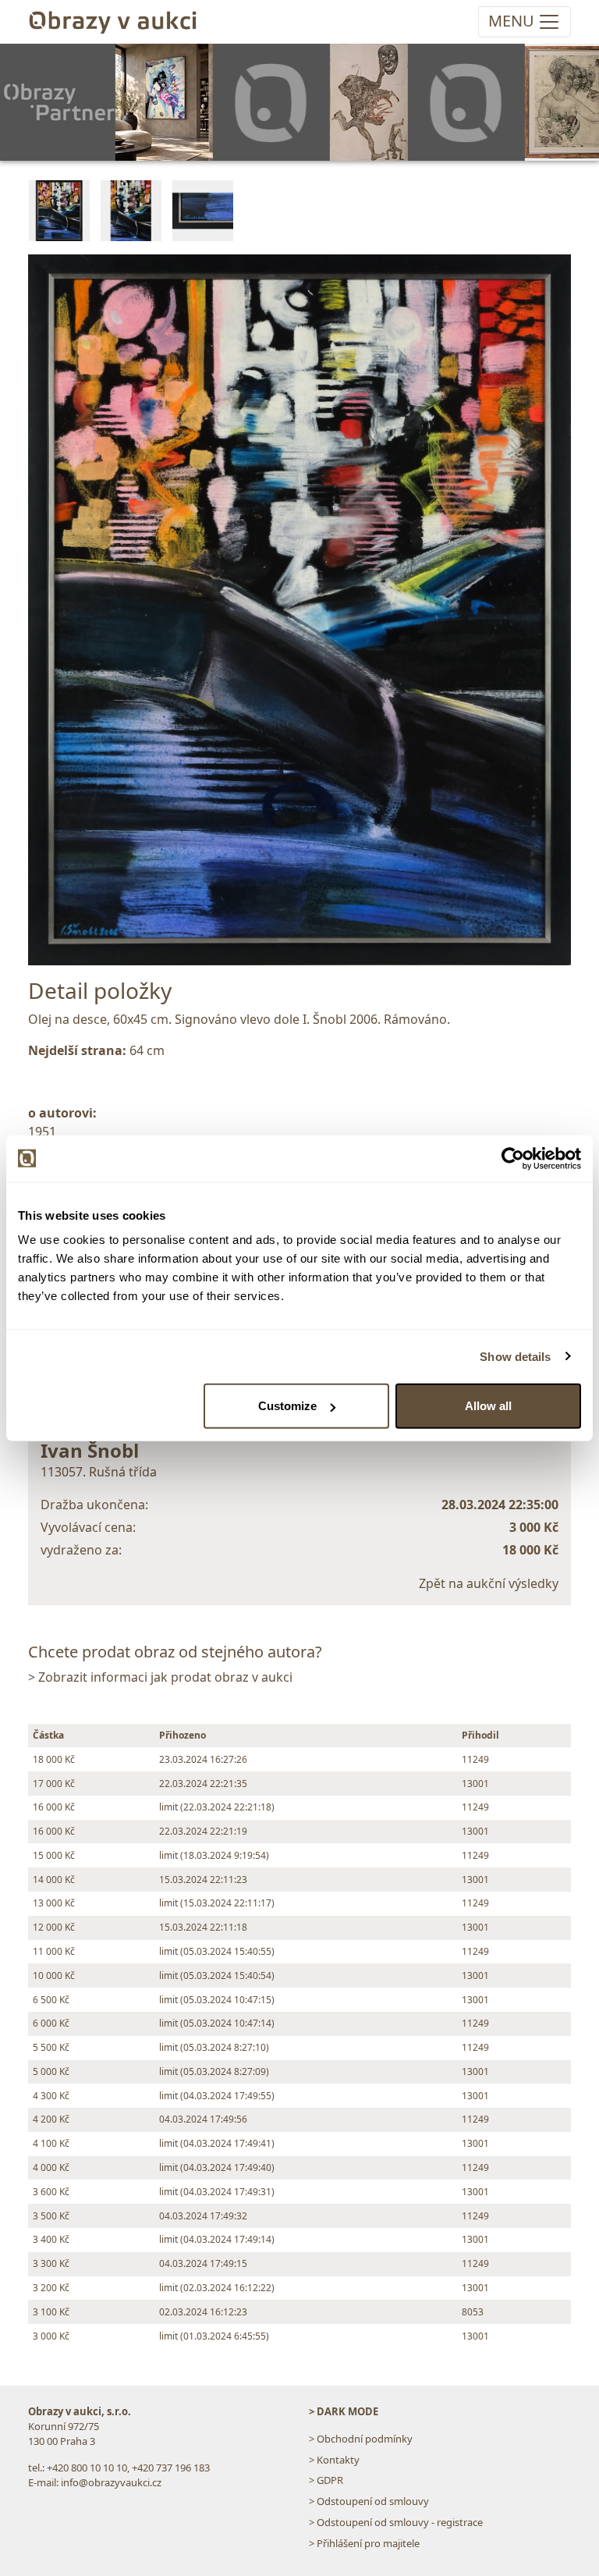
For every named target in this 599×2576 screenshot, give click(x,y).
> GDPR (326, 2480)
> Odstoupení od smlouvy (369, 2501)
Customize (287, 1406)
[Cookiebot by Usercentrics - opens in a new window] (513, 1158)
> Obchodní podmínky (361, 2439)
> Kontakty (334, 2460)
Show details (515, 1356)
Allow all (488, 1406)
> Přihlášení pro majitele (364, 2543)
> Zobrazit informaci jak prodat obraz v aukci (160, 1677)
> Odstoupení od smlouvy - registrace (396, 2522)
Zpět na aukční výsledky (489, 1583)
